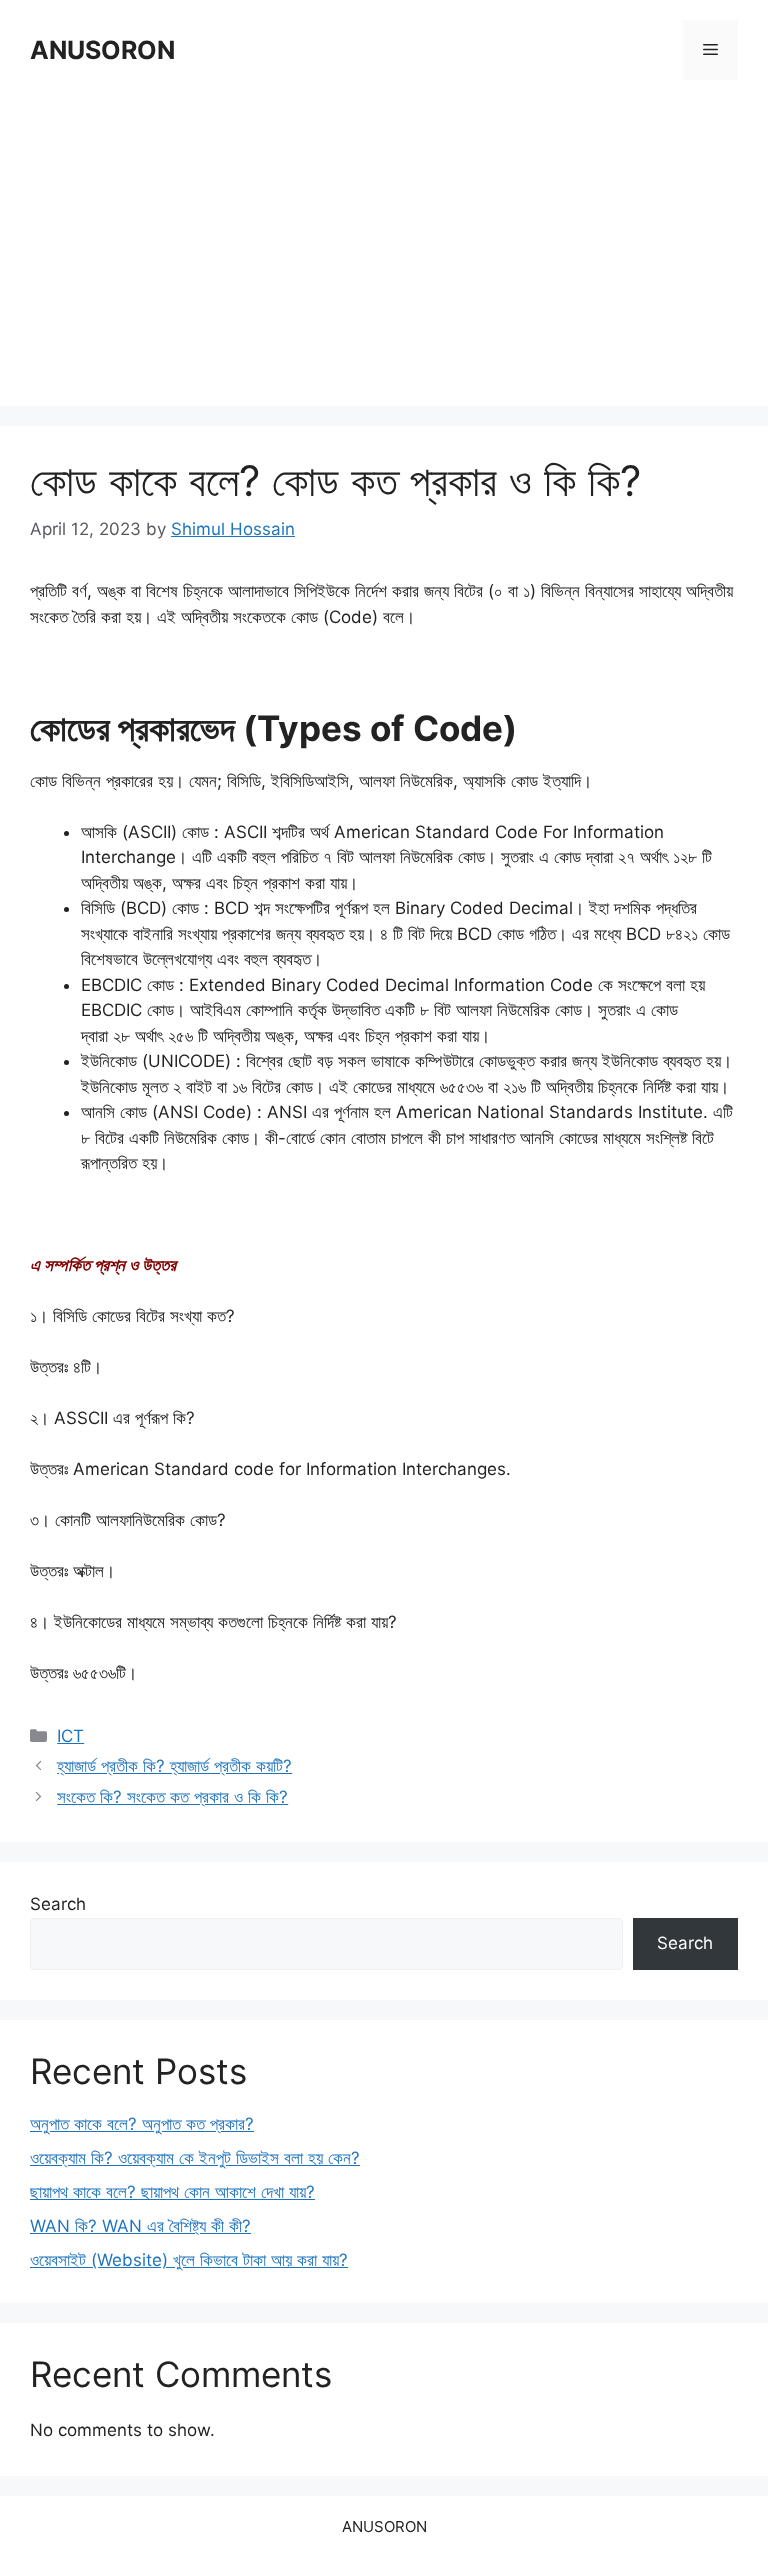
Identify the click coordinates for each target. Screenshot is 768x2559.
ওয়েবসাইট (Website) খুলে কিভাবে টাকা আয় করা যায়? (189, 2260)
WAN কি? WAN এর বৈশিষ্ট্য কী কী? (140, 2226)
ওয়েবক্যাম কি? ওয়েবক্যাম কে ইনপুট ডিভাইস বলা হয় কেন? (195, 2158)
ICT (70, 1736)
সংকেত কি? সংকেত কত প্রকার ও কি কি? (172, 1797)
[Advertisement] (384, 246)
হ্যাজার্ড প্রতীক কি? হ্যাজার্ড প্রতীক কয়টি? (174, 1766)
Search (58, 1904)
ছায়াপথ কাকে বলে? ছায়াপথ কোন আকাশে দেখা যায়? (172, 2192)
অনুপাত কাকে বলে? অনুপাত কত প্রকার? (142, 2124)
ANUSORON (102, 50)
